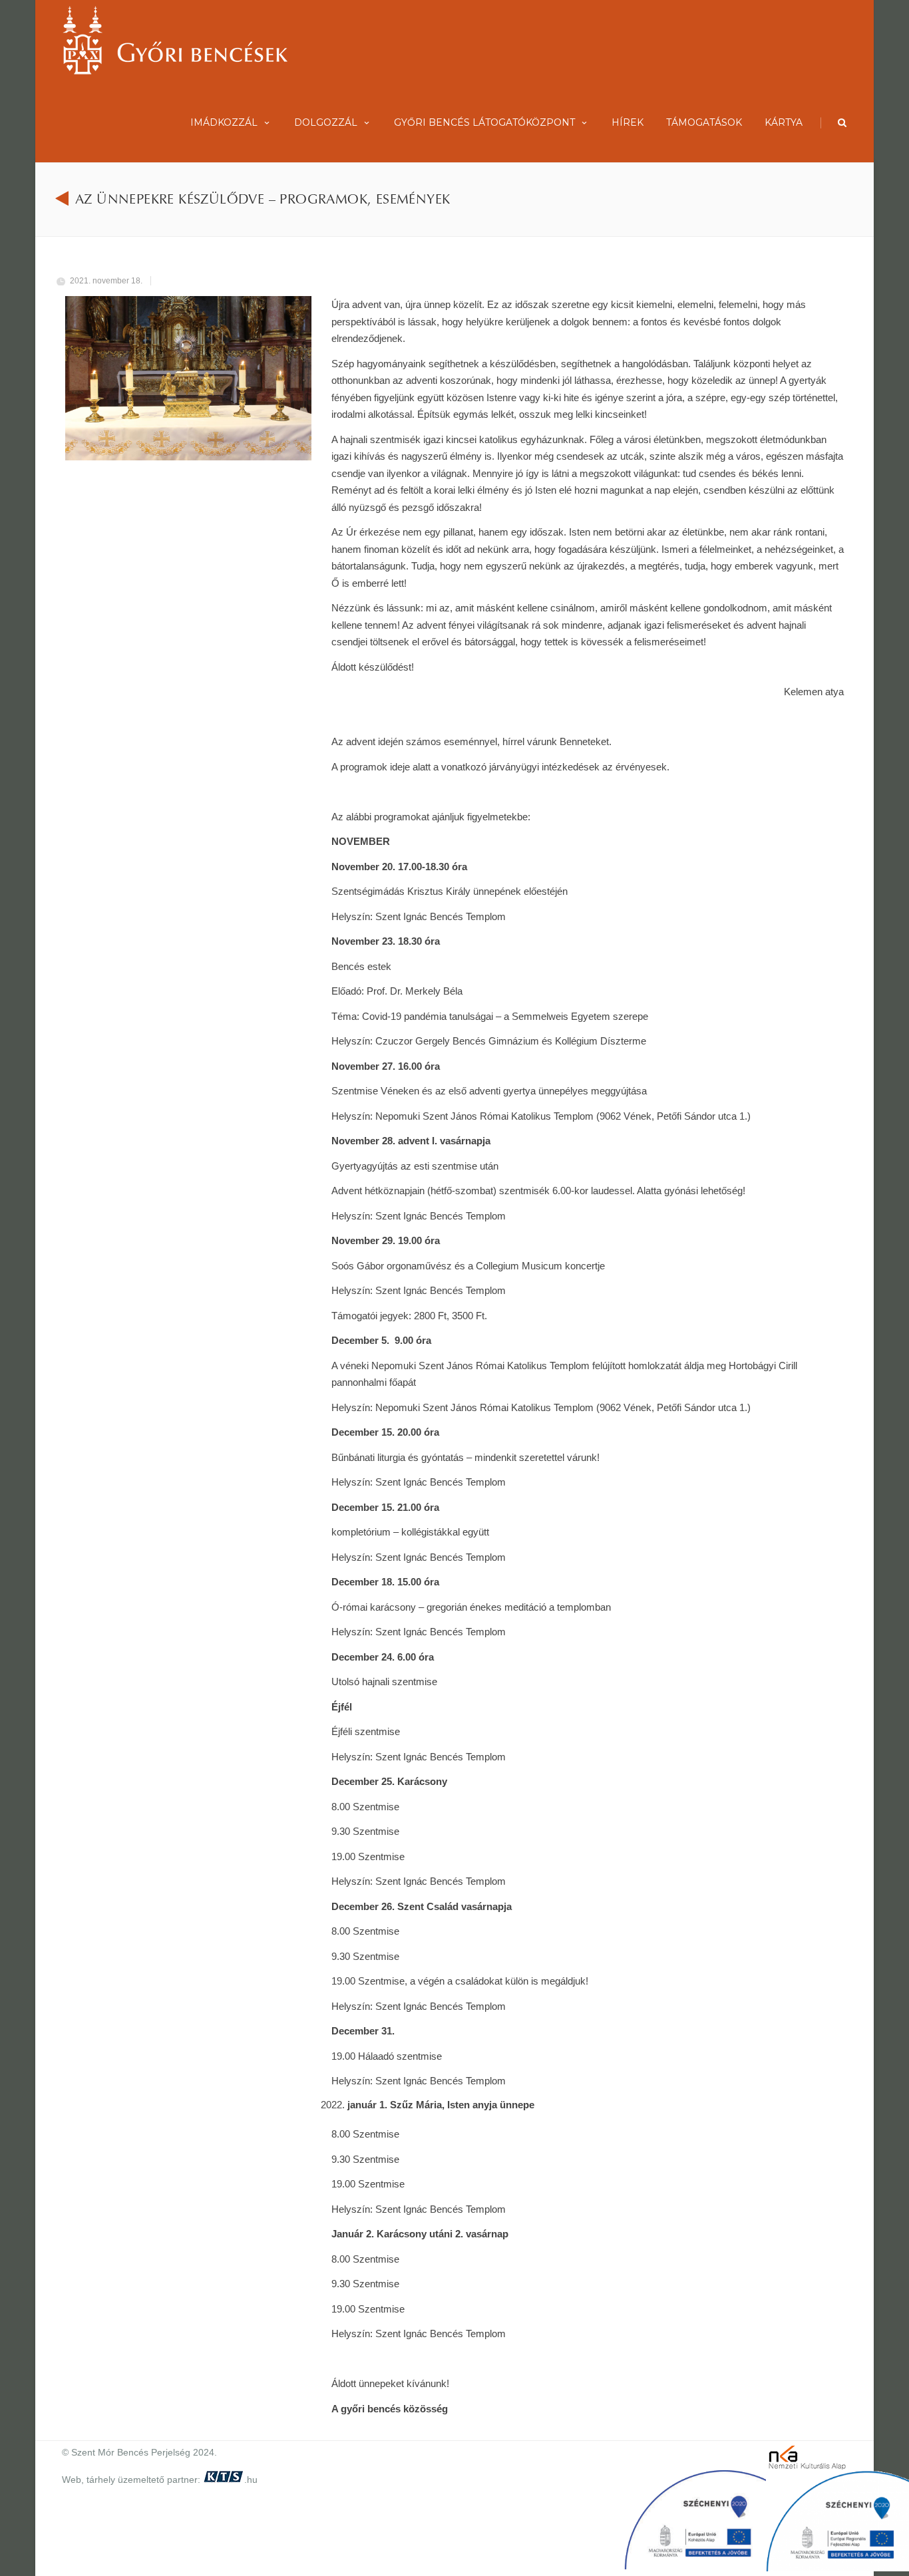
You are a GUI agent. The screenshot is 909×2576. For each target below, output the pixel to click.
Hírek (628, 122)
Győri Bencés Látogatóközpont (484, 122)
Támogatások (704, 122)
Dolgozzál (326, 122)
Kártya (784, 122)
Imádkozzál (224, 122)
